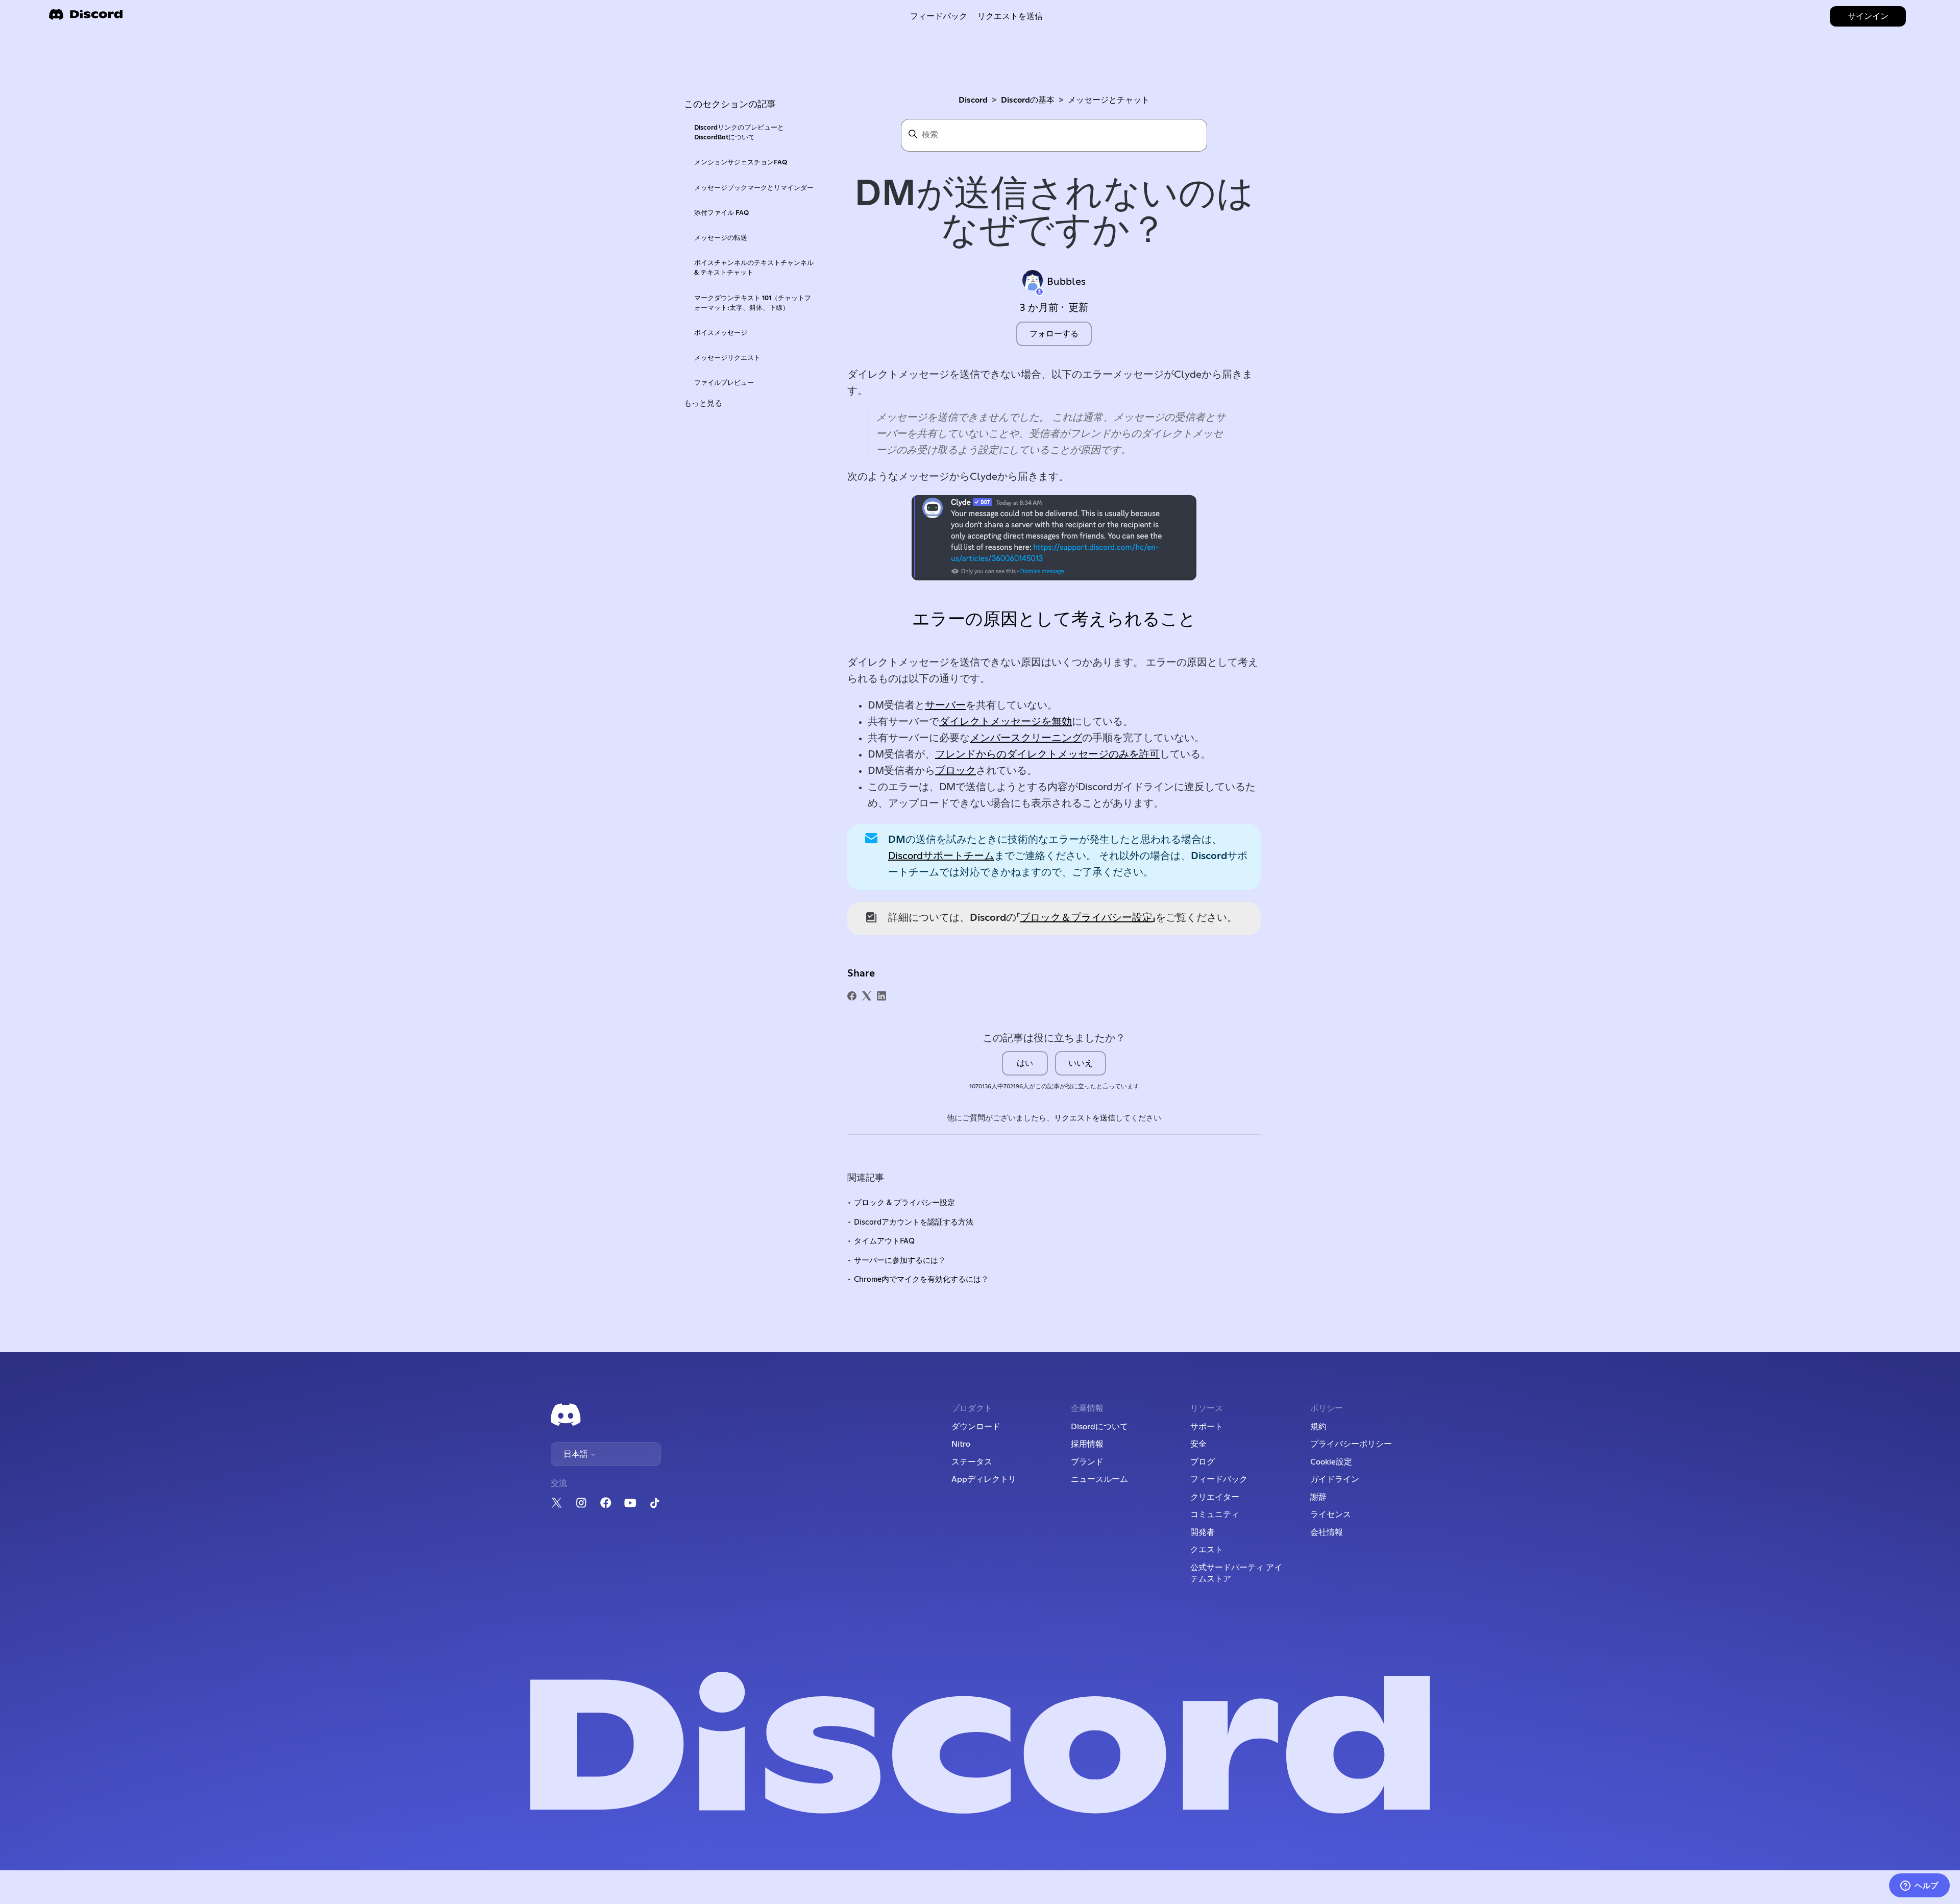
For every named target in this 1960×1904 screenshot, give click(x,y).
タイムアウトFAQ (884, 1241)
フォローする (1054, 334)
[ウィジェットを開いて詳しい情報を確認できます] (1919, 1886)
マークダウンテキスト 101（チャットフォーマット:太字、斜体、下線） (753, 303)
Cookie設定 (1331, 1462)
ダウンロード (976, 1427)
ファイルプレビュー (724, 383)
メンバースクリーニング (1026, 738)
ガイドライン (1335, 1479)
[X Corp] (867, 996)
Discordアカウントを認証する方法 (914, 1222)
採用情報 (1087, 1444)
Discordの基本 (1028, 100)
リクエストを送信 (1010, 16)
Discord (973, 100)
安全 (1198, 1444)
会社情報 (1327, 1532)
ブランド (1087, 1462)
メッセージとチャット (1109, 100)
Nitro (961, 1444)
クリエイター (1215, 1497)
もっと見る (703, 404)
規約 (1318, 1427)
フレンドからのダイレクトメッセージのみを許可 (1047, 754)
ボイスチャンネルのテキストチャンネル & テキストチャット (754, 268)
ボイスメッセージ (721, 333)
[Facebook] (852, 996)
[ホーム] (86, 18)
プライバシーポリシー (1351, 1444)
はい (1025, 1063)
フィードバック (939, 16)
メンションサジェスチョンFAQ (741, 163)
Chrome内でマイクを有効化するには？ (921, 1279)
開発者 (1203, 1532)
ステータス (972, 1462)
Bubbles (1066, 282)
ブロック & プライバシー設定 (904, 1203)
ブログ (1203, 1462)
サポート (1207, 1427)
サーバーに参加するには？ (900, 1261)
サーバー (945, 705)
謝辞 (1318, 1497)
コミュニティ (1215, 1515)
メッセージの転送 (721, 238)
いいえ (1081, 1063)
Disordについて (1099, 1427)
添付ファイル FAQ (721, 213)
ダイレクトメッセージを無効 (1006, 722)
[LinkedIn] (881, 996)
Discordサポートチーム (941, 856)
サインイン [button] (1868, 16)
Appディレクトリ (984, 1479)
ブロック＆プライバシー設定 (1086, 918)
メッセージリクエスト (727, 358)
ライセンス (1331, 1515)
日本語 (577, 1454)
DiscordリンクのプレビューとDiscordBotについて (739, 133)
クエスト (1207, 1550)
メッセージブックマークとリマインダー (754, 188)
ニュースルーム (1099, 1479)
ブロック (955, 771)
